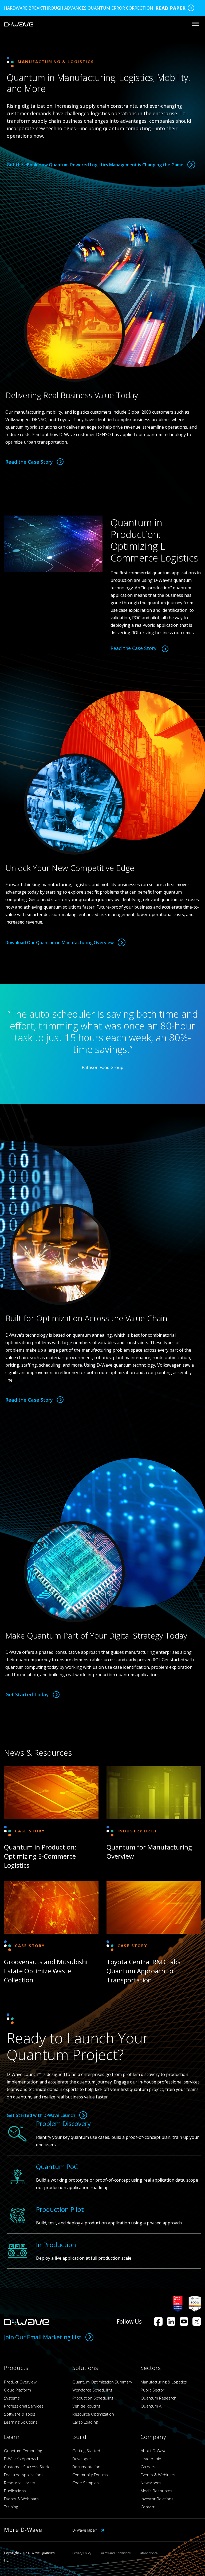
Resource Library (19, 2483)
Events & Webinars (21, 2499)
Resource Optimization (93, 2414)
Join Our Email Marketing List (43, 2337)
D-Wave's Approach (22, 2459)
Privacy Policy (82, 2553)
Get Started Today (27, 1694)
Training (11, 2507)
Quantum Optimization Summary (102, 2382)
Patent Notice (148, 2553)
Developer (82, 2459)
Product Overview (20, 2382)
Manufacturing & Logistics (164, 2382)
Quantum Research (159, 2398)
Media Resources (157, 2491)
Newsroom (151, 2483)
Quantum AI (151, 2406)
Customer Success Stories (28, 2467)
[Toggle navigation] (196, 24)
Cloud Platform (17, 2390)
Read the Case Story (29, 462)
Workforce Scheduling (92, 2390)
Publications (15, 2491)
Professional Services (24, 2406)
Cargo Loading (85, 2422)
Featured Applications (24, 2475)
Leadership (151, 2459)
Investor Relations (157, 2499)
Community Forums (90, 2475)
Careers (148, 2467)
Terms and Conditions (115, 2553)
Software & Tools (20, 2414)
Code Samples (86, 2483)
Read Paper (170, 8)
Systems (12, 2398)
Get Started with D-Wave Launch (41, 2115)
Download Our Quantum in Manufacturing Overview (60, 943)
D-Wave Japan (85, 2530)
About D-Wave (154, 2451)
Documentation (86, 2467)
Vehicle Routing (86, 2406)
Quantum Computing (23, 2451)
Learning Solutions (21, 2422)
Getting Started (86, 2451)
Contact (148, 2507)
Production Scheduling (93, 2398)
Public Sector (153, 2390)
